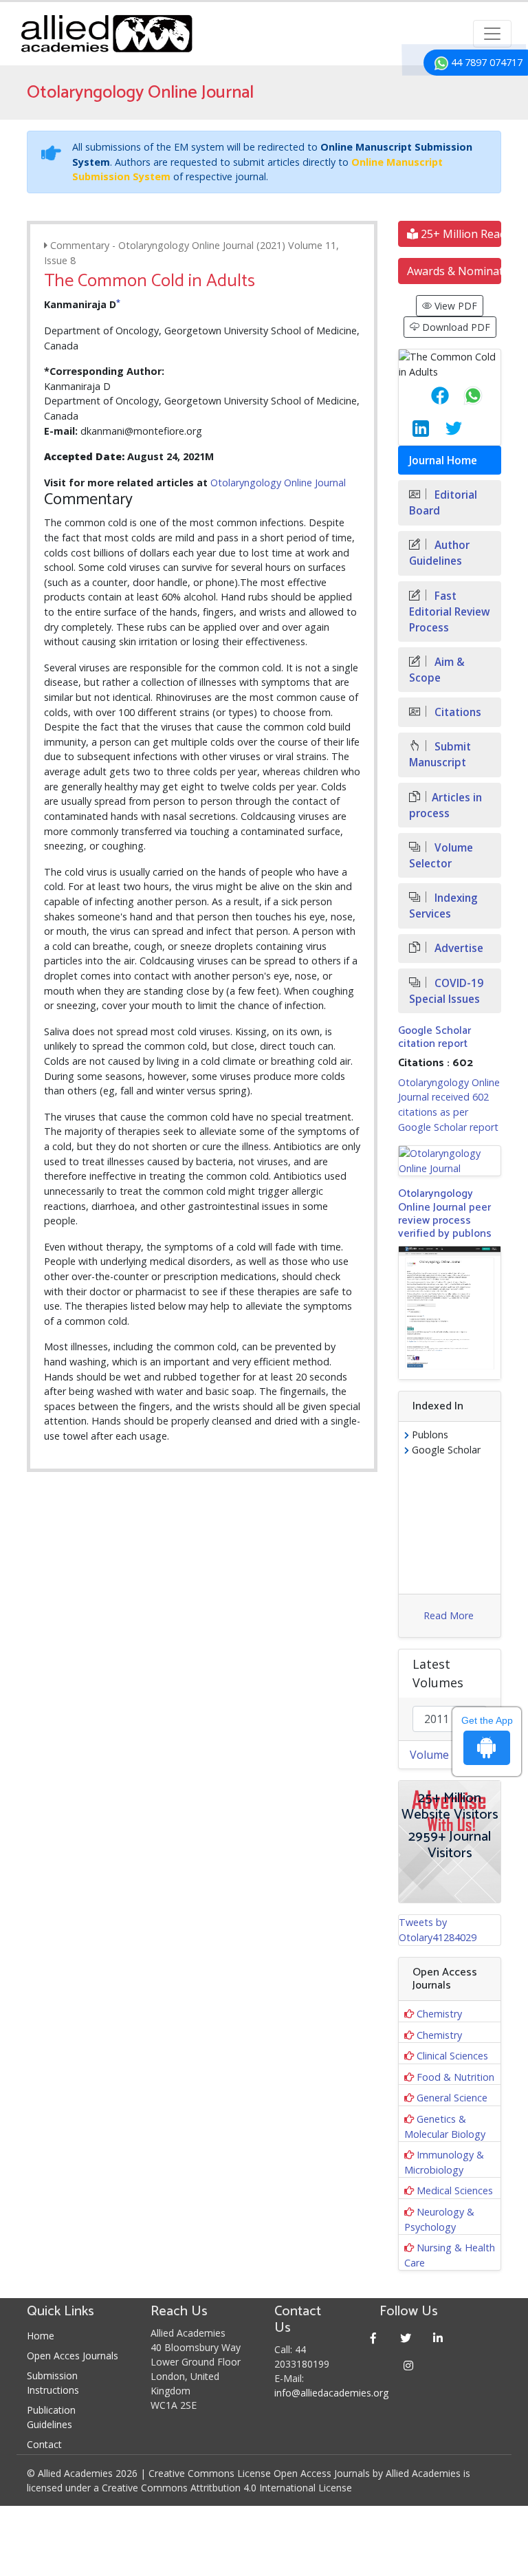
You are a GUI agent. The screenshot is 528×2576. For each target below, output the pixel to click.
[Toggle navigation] (492, 34)
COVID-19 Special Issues (446, 991)
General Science (452, 2098)
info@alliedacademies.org (331, 2393)
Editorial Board (443, 503)
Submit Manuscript (440, 755)
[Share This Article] (429, 396)
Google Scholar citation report (434, 1037)
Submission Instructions (53, 2383)
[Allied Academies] (107, 34)
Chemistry (439, 2014)
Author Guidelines (439, 553)
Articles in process (445, 805)
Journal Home (443, 461)
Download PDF (455, 327)
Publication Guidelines (51, 2417)
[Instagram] (409, 2365)
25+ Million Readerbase (460, 234)
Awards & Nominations (454, 271)
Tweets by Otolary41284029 (438, 1930)
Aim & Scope (437, 670)
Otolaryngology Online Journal (278, 483)
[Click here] (450, 1161)
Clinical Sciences (452, 2056)
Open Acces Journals (73, 2356)
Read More (449, 1615)
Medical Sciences (455, 2190)
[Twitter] (406, 2338)
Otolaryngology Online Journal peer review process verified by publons (445, 1214)
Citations (456, 712)
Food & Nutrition (455, 2077)
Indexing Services (443, 906)
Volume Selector (441, 856)
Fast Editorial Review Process (450, 612)
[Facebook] (374, 2338)
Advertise (458, 948)
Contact (44, 2444)
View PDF (454, 306)
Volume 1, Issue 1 (455, 1755)
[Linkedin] (438, 2338)
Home (41, 2336)
